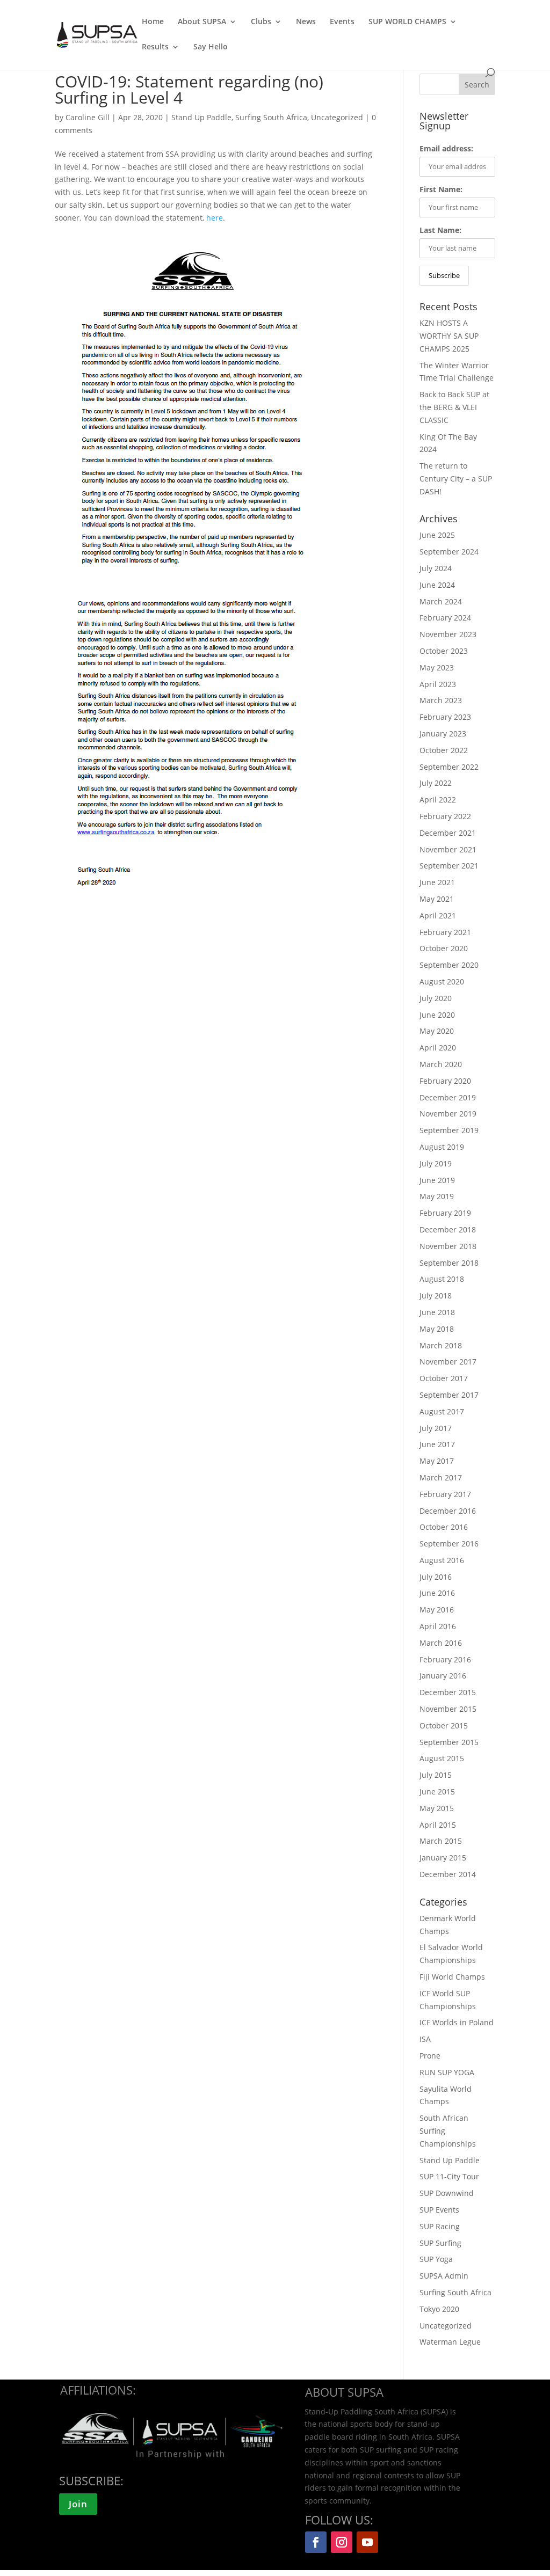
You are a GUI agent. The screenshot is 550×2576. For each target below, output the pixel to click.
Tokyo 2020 (439, 2309)
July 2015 (436, 1775)
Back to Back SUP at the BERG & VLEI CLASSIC (454, 407)
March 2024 (441, 601)
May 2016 (437, 1610)
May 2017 (437, 1461)
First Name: (441, 189)
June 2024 (437, 585)
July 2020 (436, 998)
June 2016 (437, 1593)
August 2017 (442, 1411)
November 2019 (448, 1114)
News (306, 22)
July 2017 (436, 1428)
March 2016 (441, 1643)
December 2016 (448, 1511)
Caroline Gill (89, 117)
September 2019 (449, 1130)
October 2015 (444, 1725)
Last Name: (440, 230)
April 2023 (438, 684)
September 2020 (449, 965)
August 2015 (442, 1758)
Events (342, 22)
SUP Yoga (436, 2259)
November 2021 (448, 849)
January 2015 (443, 1858)
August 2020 (442, 981)
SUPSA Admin (444, 2276)
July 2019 (436, 1163)
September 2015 (449, 1742)
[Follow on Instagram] (342, 2542)
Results (155, 47)
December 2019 (448, 1097)
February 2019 (445, 1213)
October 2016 (444, 1527)
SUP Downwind (447, 2193)
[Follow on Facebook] (316, 2542)
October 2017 (444, 1378)
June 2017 (437, 1444)
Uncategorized (337, 117)
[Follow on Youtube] (367, 2542)
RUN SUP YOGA (447, 2072)
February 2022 (445, 816)
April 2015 (438, 1825)
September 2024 (449, 552)
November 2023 (448, 634)
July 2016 (436, 1577)
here (215, 218)
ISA (425, 2039)
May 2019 (437, 1196)
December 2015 (448, 1692)
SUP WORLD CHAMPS (407, 22)
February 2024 (445, 618)
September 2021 (449, 866)
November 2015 (448, 1709)
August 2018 (442, 1279)
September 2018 (449, 1263)
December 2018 (448, 1229)
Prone (430, 2056)
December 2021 (448, 833)
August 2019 (442, 1147)
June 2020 (437, 1015)
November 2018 (448, 1246)
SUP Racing (440, 2226)
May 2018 (437, 1329)
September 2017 (449, 1395)
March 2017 (441, 1477)
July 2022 (436, 783)
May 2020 (437, 1031)
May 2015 (437, 1808)
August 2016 (442, 1560)
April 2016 (438, 1626)
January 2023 (443, 734)
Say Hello (211, 47)
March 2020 (441, 1064)
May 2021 (437, 899)
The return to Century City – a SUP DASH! (456, 479)
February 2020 (445, 1081)
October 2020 (444, 948)
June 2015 (437, 1791)
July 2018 (436, 1296)
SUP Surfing (440, 2243)
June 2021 (437, 882)
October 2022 (444, 750)
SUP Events (439, 2210)
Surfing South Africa (271, 117)
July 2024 (436, 568)
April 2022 (438, 800)
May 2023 (437, 667)
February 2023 (445, 717)
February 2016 (445, 1659)
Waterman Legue (450, 2342)
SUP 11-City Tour (449, 2176)
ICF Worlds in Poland (457, 2022)
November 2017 (448, 1362)
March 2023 (441, 700)
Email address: (446, 148)
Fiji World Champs (452, 1977)
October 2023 (444, 651)
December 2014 (448, 1874)
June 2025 (437, 535)
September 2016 (449, 1544)
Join (78, 2504)
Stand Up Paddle (201, 117)
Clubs (261, 22)
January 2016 (443, 1676)
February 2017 (445, 1494)
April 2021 (438, 915)
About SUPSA (202, 22)
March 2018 (441, 1345)
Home (153, 22)
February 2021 (445, 932)
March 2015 (441, 1841)
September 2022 (449, 767)
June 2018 (437, 1312)
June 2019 (437, 1180)
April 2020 (438, 1048)
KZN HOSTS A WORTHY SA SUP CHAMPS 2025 (449, 336)
